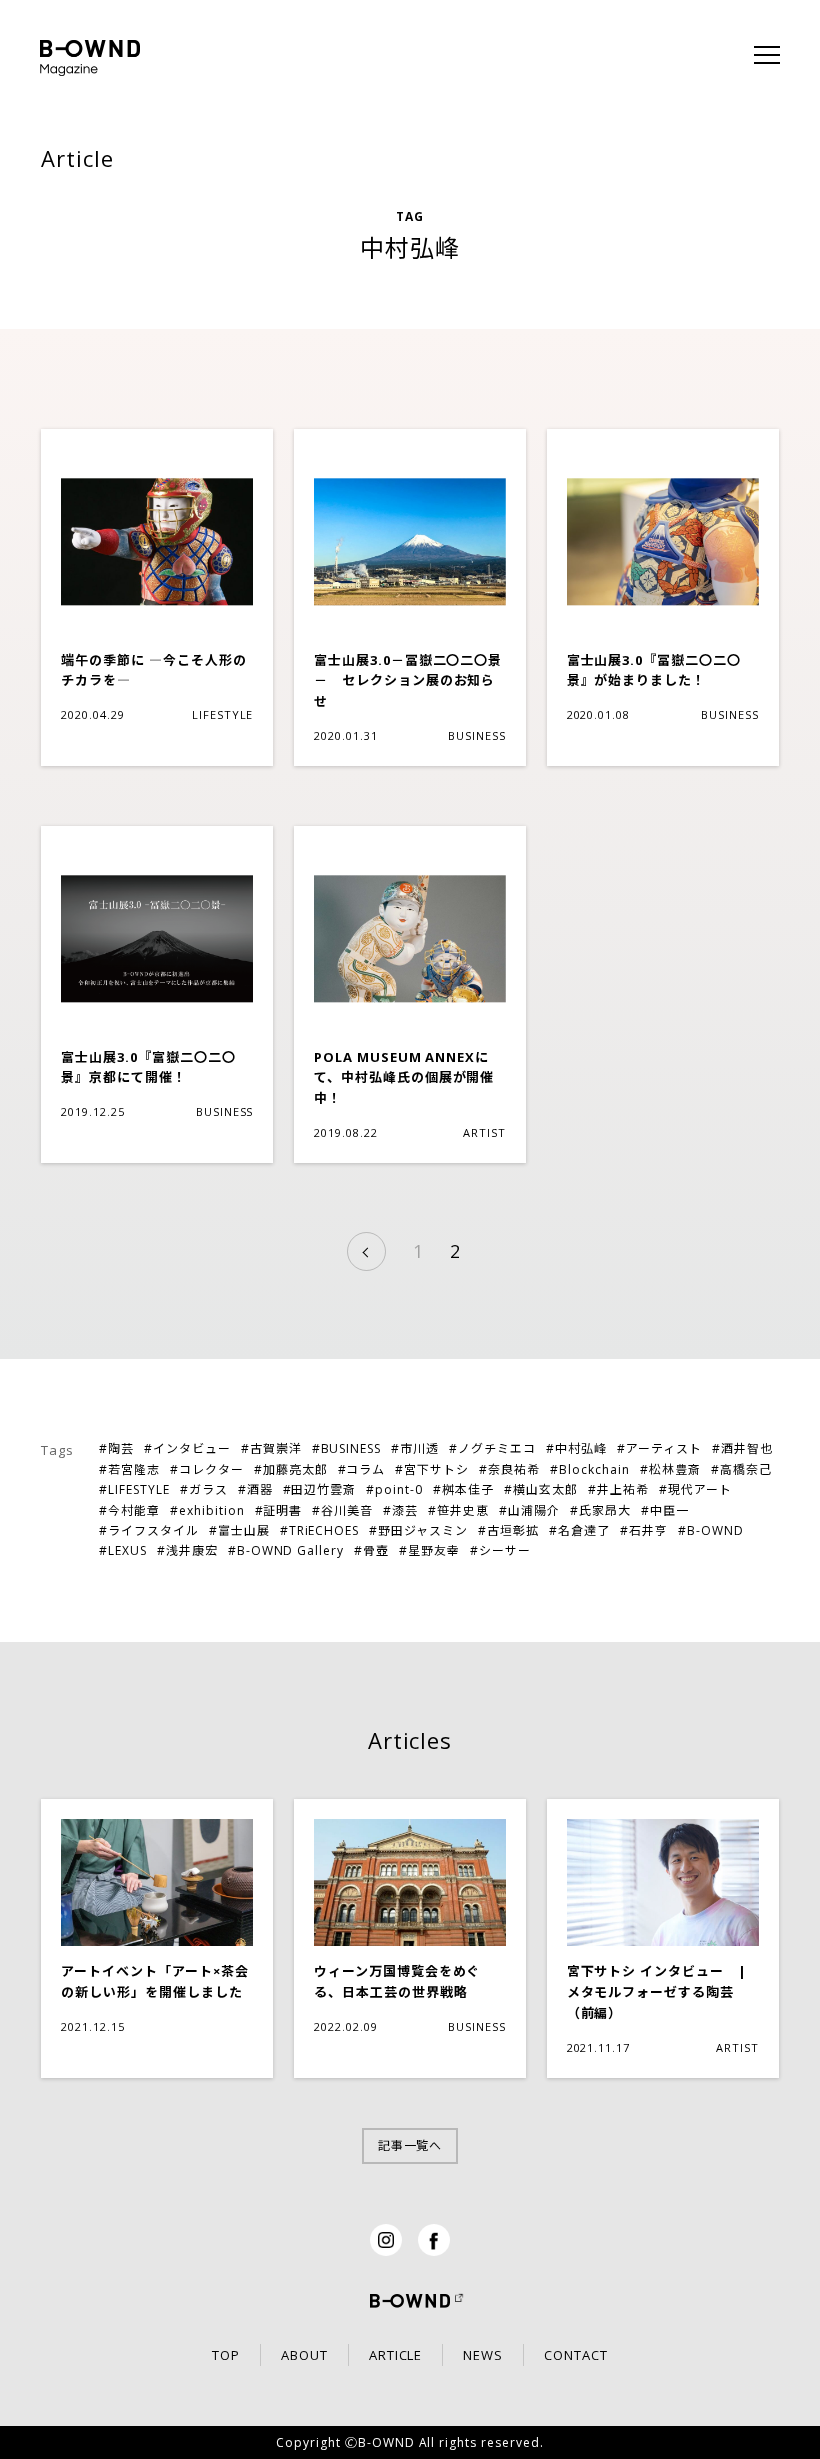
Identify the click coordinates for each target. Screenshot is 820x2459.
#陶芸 (116, 1448)
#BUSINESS (347, 1448)
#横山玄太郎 (541, 1489)
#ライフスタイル (149, 1530)
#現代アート (695, 1489)
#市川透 (415, 1448)
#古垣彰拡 (508, 1530)
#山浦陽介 (529, 1510)
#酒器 (255, 1489)
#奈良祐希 (509, 1469)
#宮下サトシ (432, 1469)
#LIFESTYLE (134, 1489)
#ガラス (204, 1489)
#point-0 (394, 1489)
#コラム (362, 1469)
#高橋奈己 (741, 1469)
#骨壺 (371, 1550)
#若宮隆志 (129, 1469)
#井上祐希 (618, 1489)
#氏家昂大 (600, 1510)
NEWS (483, 2355)
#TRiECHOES (320, 1530)
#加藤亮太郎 (291, 1469)
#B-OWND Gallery (286, 1550)
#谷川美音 (342, 1510)
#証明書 (279, 1510)
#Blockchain (590, 1469)
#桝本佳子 (463, 1489)
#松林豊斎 (670, 1469)
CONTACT (576, 2355)
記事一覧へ (410, 2145)
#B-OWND (711, 1530)
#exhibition (207, 1510)
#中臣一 (665, 1510)
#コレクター (207, 1469)
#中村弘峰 (576, 1448)
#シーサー (500, 1550)
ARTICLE (396, 2355)
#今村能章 (129, 1510)
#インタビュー (187, 1448)
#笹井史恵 (458, 1510)
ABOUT (304, 2355)
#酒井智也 (742, 1448)
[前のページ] (366, 1251)
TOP (226, 2355)
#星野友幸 (429, 1550)
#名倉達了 (579, 1530)
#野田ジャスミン (418, 1530)
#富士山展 (239, 1530)
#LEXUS (123, 1550)
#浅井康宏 (187, 1550)
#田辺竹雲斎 (320, 1489)
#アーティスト (659, 1448)
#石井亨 (644, 1530)
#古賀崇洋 (271, 1448)
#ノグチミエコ (492, 1448)
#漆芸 (400, 1510)
